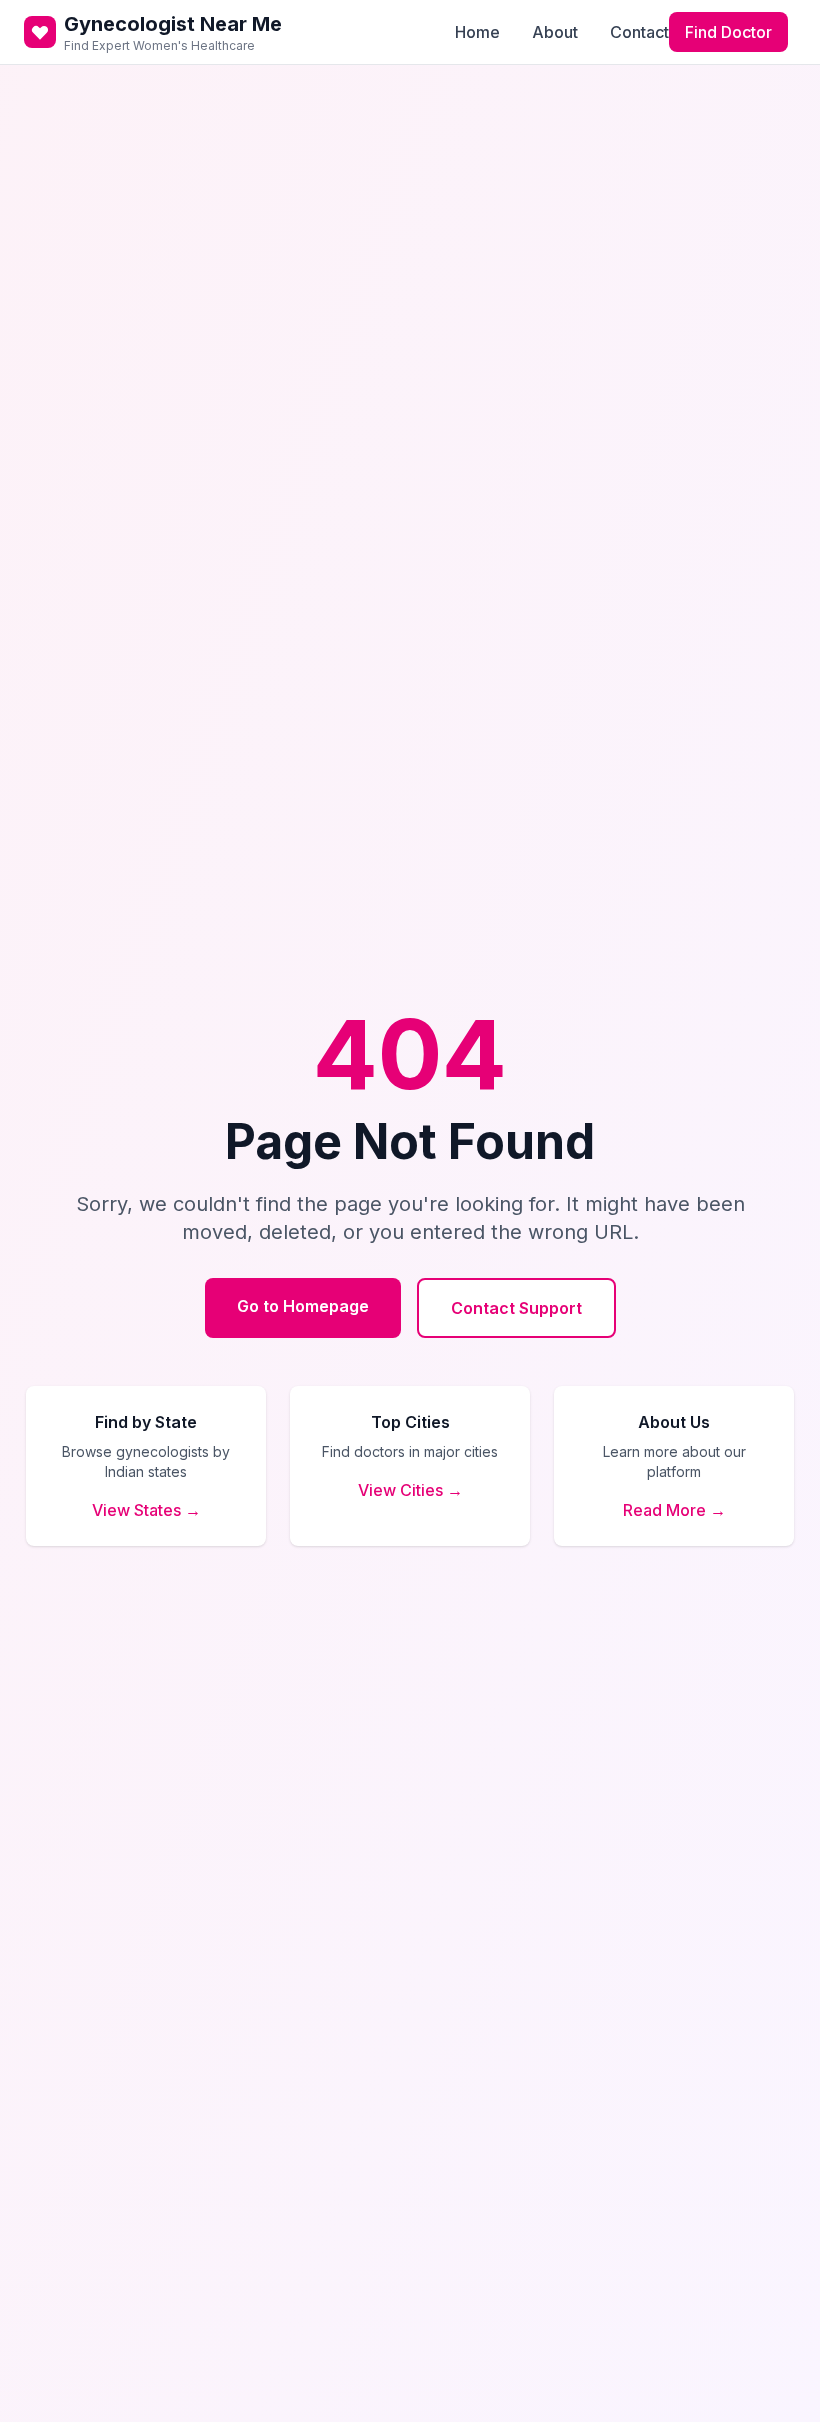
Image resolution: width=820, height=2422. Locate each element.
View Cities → (410, 1490)
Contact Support (516, 1308)
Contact (639, 32)
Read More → (674, 1510)
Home (477, 32)
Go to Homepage (303, 1306)
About (555, 32)
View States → (146, 1510)
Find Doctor (728, 32)
